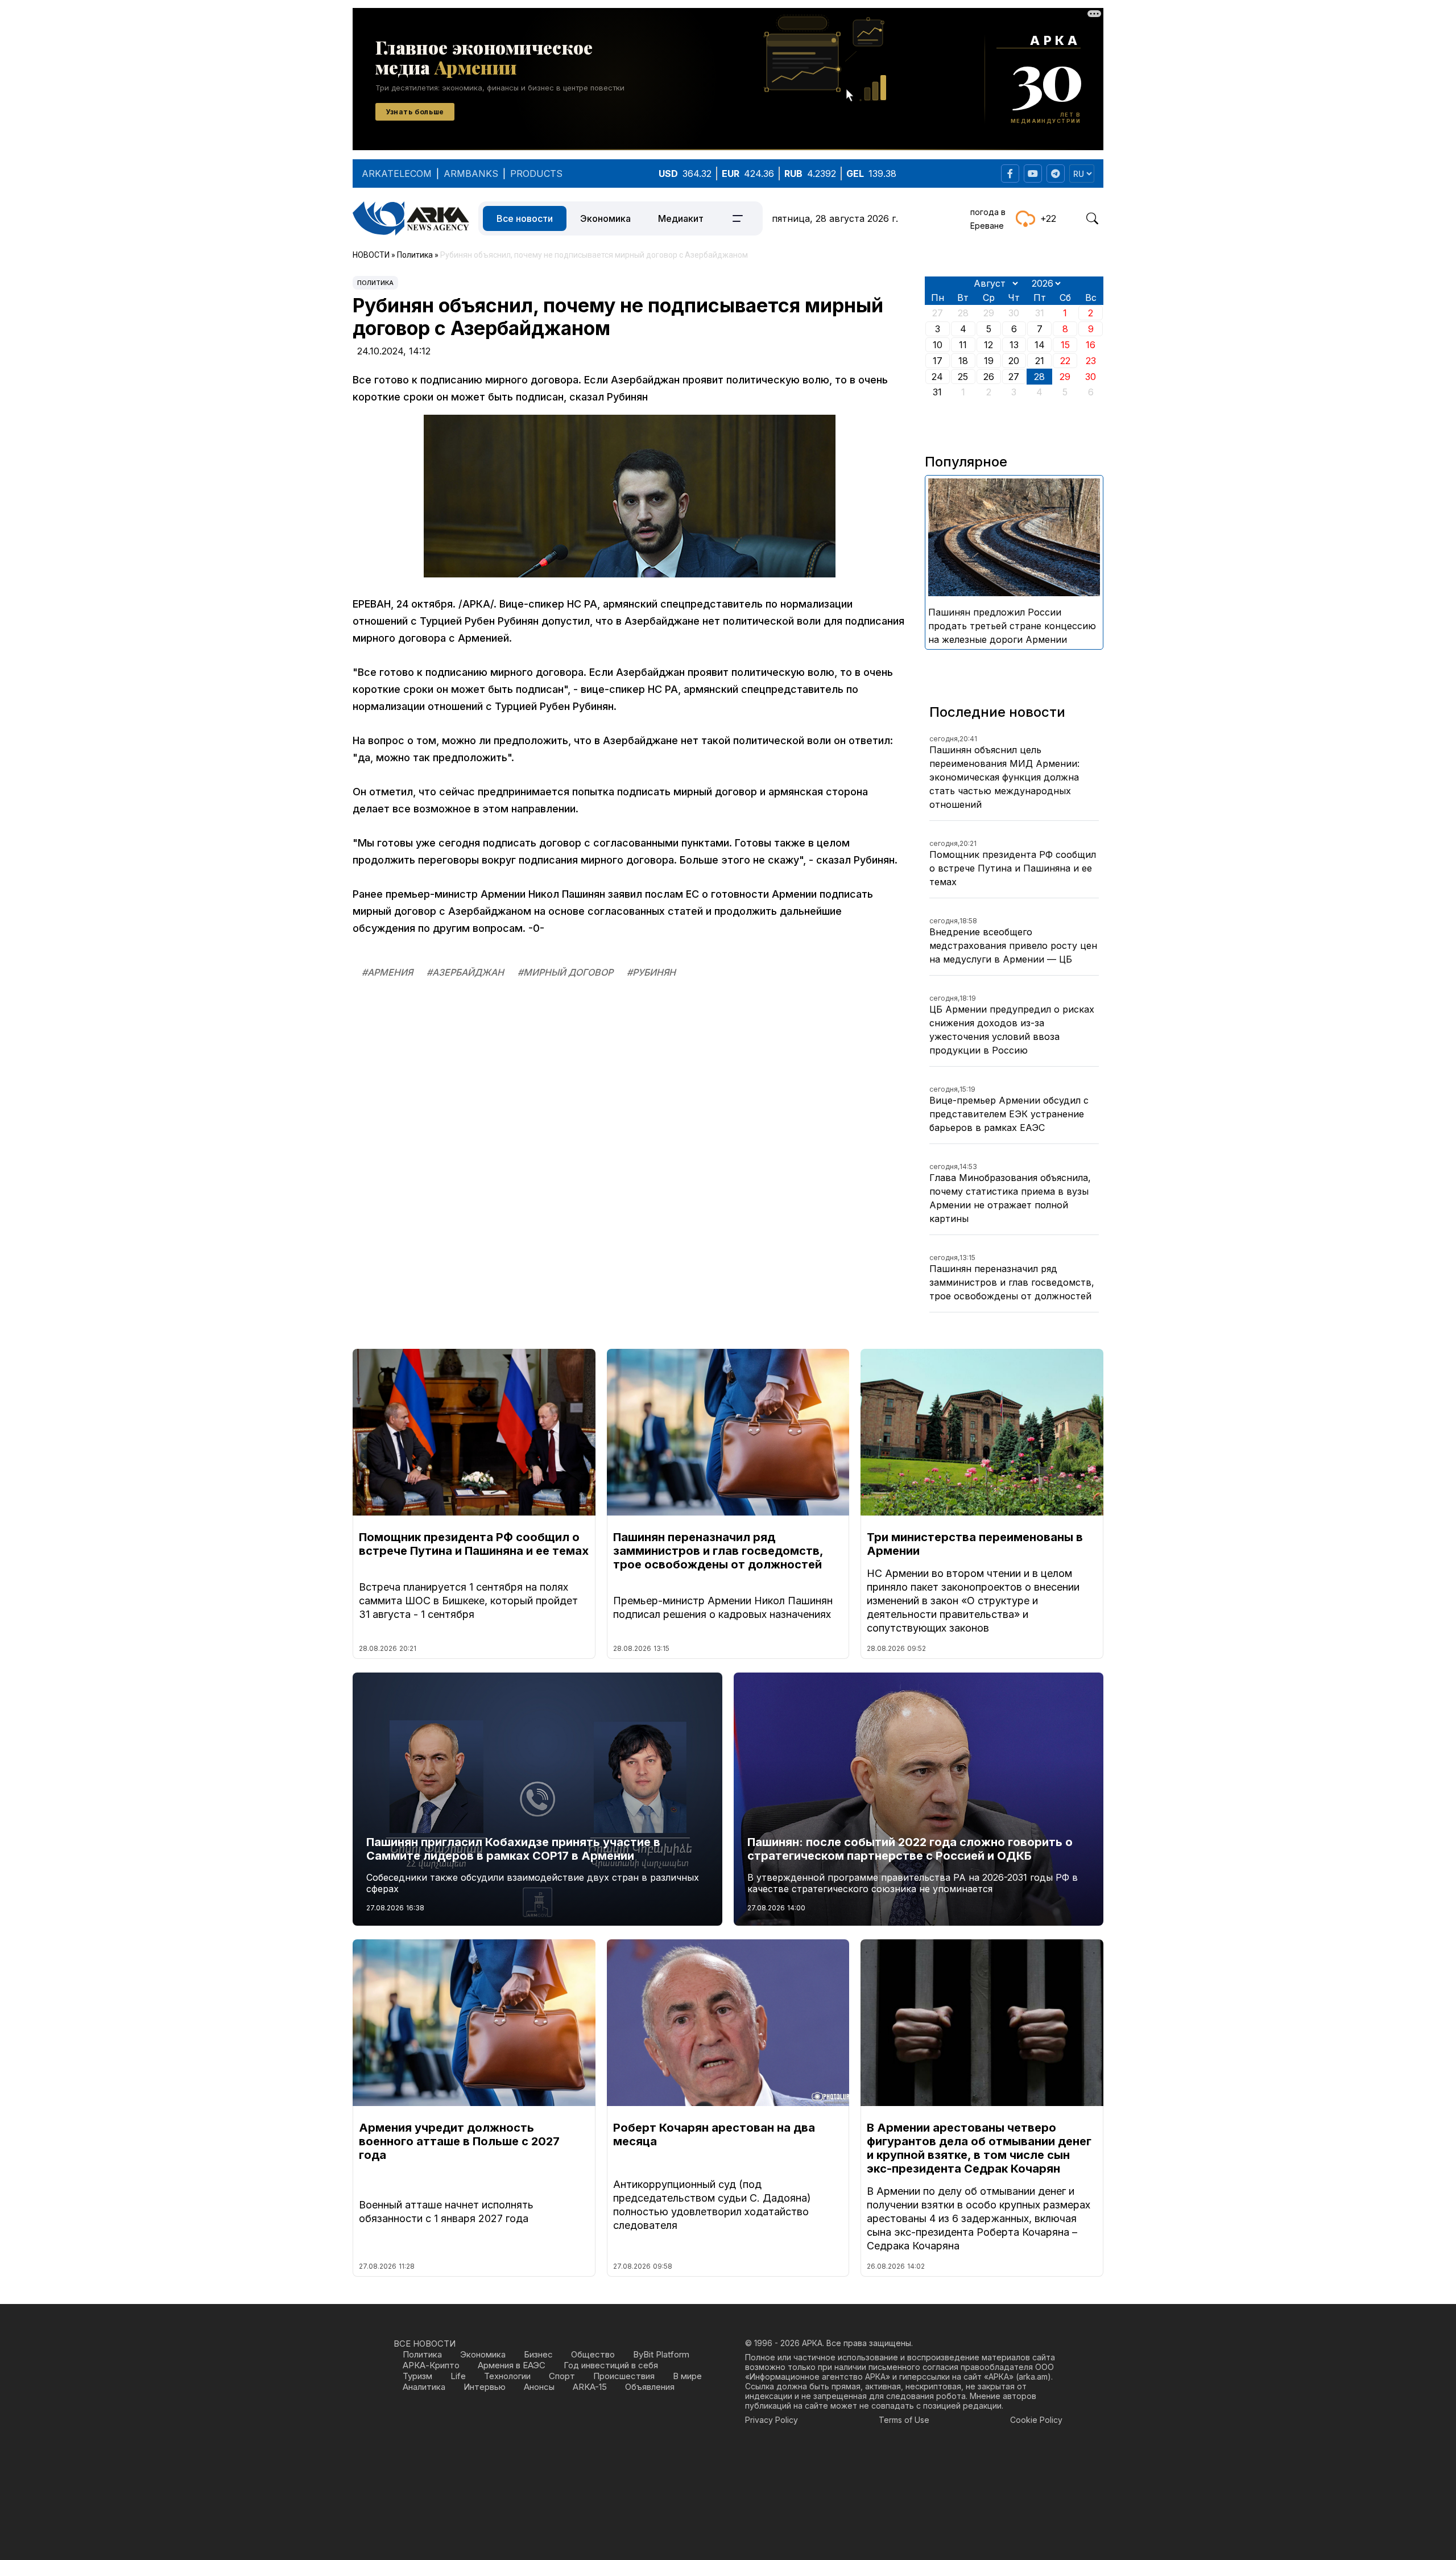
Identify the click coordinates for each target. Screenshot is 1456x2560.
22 (1065, 361)
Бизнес (538, 2354)
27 (1014, 377)
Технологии (507, 2376)
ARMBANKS (471, 174)
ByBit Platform (661, 2354)
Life (458, 2376)
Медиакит (681, 218)
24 (937, 377)
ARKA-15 (590, 2387)
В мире (687, 2376)
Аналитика (424, 2387)
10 (938, 345)
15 (1065, 345)
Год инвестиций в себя (611, 2365)
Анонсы (539, 2387)
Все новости (525, 218)
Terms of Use (904, 2420)
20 (1014, 361)
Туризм (417, 2376)
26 (989, 377)
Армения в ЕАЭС (512, 2365)
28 (1039, 377)
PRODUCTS (536, 174)
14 (1040, 345)
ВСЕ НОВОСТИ (425, 2344)
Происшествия (624, 2376)
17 (938, 361)
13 (1014, 345)
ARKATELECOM (397, 174)
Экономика (605, 218)
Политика (375, 283)
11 (963, 345)
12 (988, 345)
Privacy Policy (772, 2420)
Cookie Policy (1036, 2420)
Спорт (562, 2376)
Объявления (650, 2387)
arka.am (1033, 2377)
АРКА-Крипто (431, 2365)
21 (1040, 361)
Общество (593, 2354)
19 (989, 361)
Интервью (485, 2387)
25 (963, 377)
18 (963, 361)
